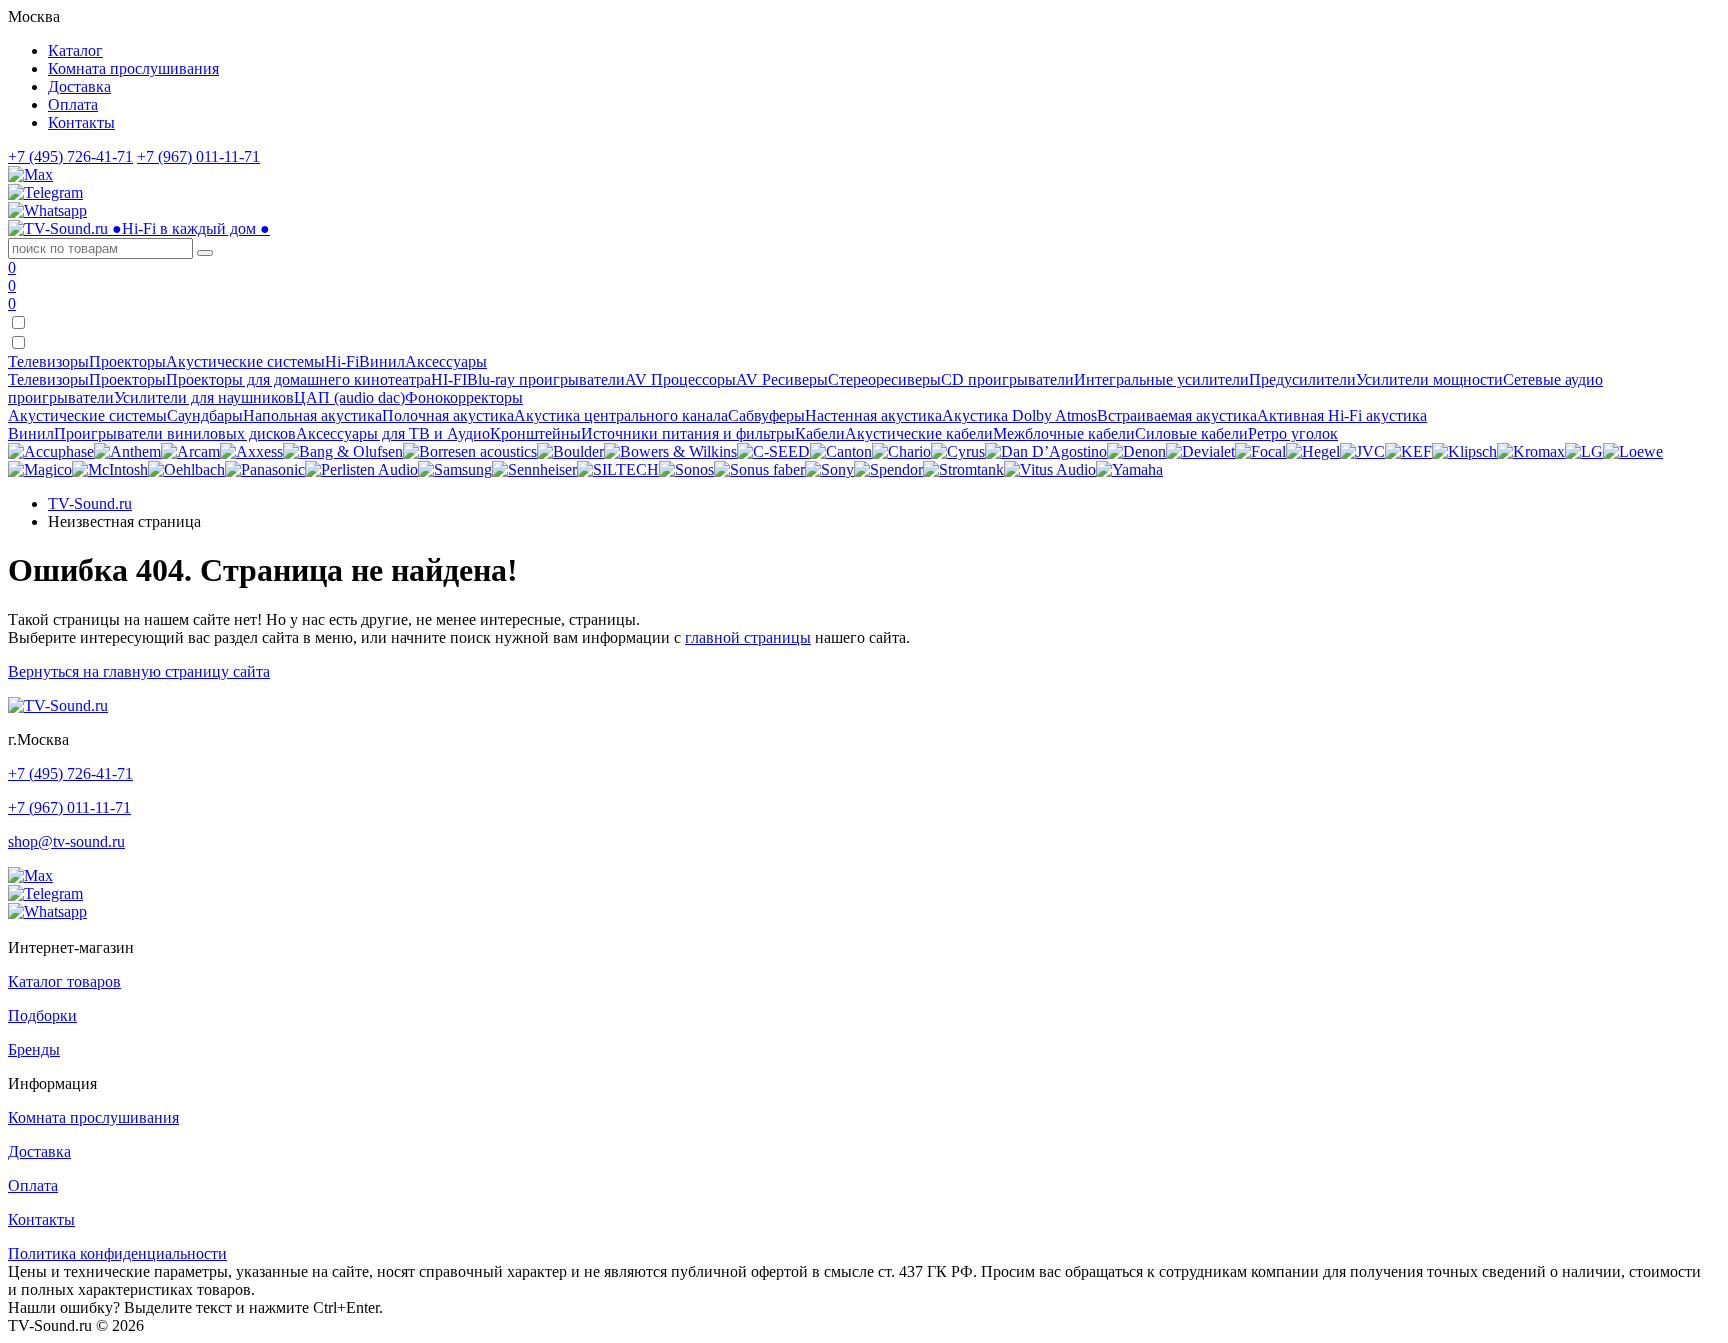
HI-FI (449, 379)
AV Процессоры (680, 379)
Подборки (42, 1015)
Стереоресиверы (884, 379)
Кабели (820, 433)
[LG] (1584, 451)
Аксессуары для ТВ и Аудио (393, 433)
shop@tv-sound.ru (66, 841)
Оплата (73, 104)
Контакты (81, 122)
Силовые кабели (1191, 433)
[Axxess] (251, 451)
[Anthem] (127, 451)
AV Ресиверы (782, 379)
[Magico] (40, 469)
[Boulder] (570, 451)
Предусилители (1302, 379)
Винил (31, 433)
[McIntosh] (110, 469)
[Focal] (1260, 451)
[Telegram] (45, 192)
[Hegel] (1313, 451)
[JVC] (1362, 451)
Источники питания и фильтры (688, 433)
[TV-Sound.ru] (58, 705)
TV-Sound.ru (90, 503)
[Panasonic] (265, 469)
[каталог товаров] (18, 343)
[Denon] (1136, 451)
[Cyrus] (958, 451)
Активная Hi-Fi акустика (1342, 415)
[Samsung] (455, 469)
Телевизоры (48, 379)
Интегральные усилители (1161, 379)
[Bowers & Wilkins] (670, 451)
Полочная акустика (448, 415)
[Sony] (829, 469)
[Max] (30, 174)
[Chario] (901, 451)
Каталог (75, 50)
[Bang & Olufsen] (343, 451)
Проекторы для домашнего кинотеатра (298, 379)
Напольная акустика (312, 415)
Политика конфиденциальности (117, 1253)
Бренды (34, 1049)
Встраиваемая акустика (1177, 415)
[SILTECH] (618, 469)
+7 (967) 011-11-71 (198, 156)
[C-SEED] (773, 451)
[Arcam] (190, 451)
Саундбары (205, 415)
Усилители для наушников (204, 397)
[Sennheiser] (534, 469)
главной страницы (748, 637)
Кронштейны (535, 433)
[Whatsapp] (47, 210)
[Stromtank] (963, 469)
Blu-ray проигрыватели (546, 379)
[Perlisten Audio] (361, 469)
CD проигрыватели (1007, 379)
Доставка (79, 86)
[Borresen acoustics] (470, 451)
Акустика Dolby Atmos (1019, 415)
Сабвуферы (766, 415)
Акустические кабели (919, 433)
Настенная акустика (873, 415)
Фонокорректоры (464, 397)
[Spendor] (888, 469)
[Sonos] (686, 469)
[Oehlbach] (186, 469)
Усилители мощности (1429, 379)
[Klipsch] (1464, 451)
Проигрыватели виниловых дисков (175, 433)
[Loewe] (1633, 451)
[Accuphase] (51, 451)
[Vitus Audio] (1050, 469)
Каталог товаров (64, 981)
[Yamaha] (1129, 469)
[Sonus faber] (759, 469)
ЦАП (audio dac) (349, 397)
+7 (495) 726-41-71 (70, 156)
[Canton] (841, 451)
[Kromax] (1531, 451)
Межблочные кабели (1064, 433)
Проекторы (127, 379)
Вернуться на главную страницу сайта (139, 671)
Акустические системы (87, 415)
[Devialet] (1200, 451)
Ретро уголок (1293, 433)
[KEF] (1408, 451)
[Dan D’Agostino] (1046, 451)
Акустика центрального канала (621, 415)
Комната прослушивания (133, 68)
